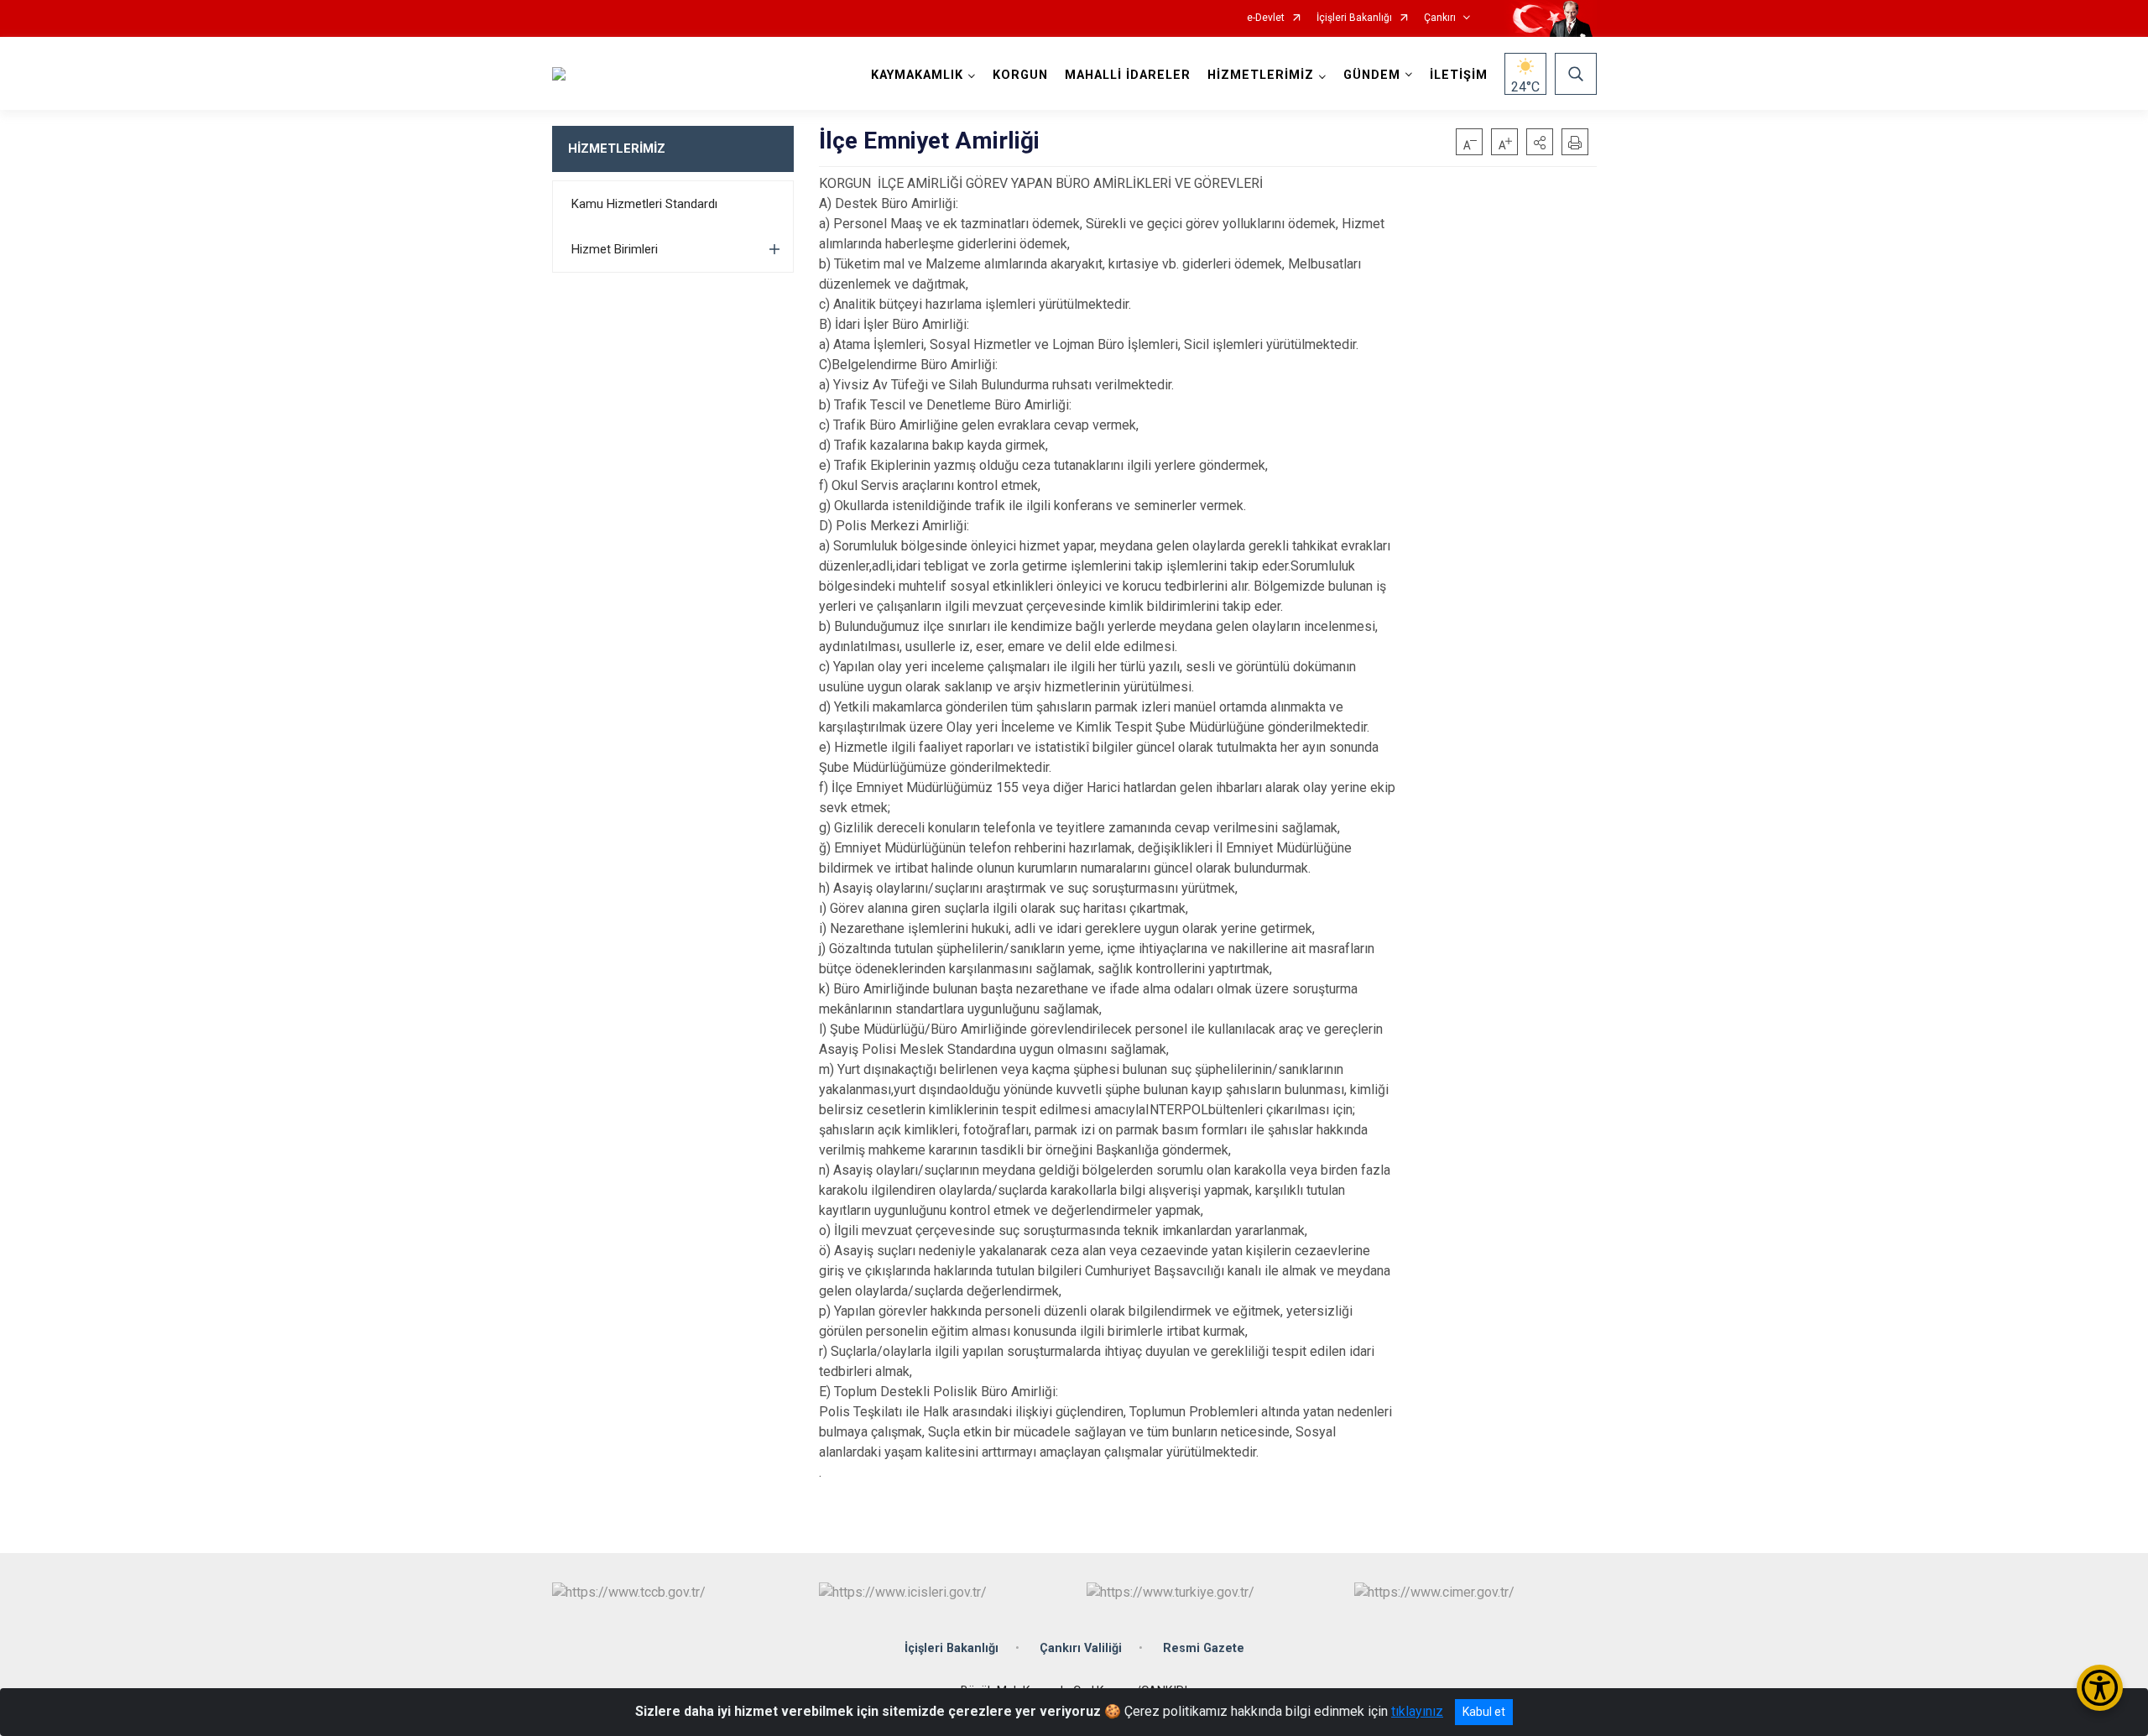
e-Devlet (1266, 18)
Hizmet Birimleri (615, 249)
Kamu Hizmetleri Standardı (644, 204)
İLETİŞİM (1459, 75)
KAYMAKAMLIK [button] (917, 75)
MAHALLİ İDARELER (1128, 75)
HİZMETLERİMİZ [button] (1261, 75)
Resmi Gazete (1204, 1648)
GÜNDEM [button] (1372, 75)
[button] (1540, 142)
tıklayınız (1417, 1711)
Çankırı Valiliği (1081, 1648)
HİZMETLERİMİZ (617, 149)
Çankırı (1440, 18)
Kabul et (1484, 1712)
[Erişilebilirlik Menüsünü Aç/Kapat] (2100, 1688)
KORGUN (1020, 75)
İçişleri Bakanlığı (1354, 18)
